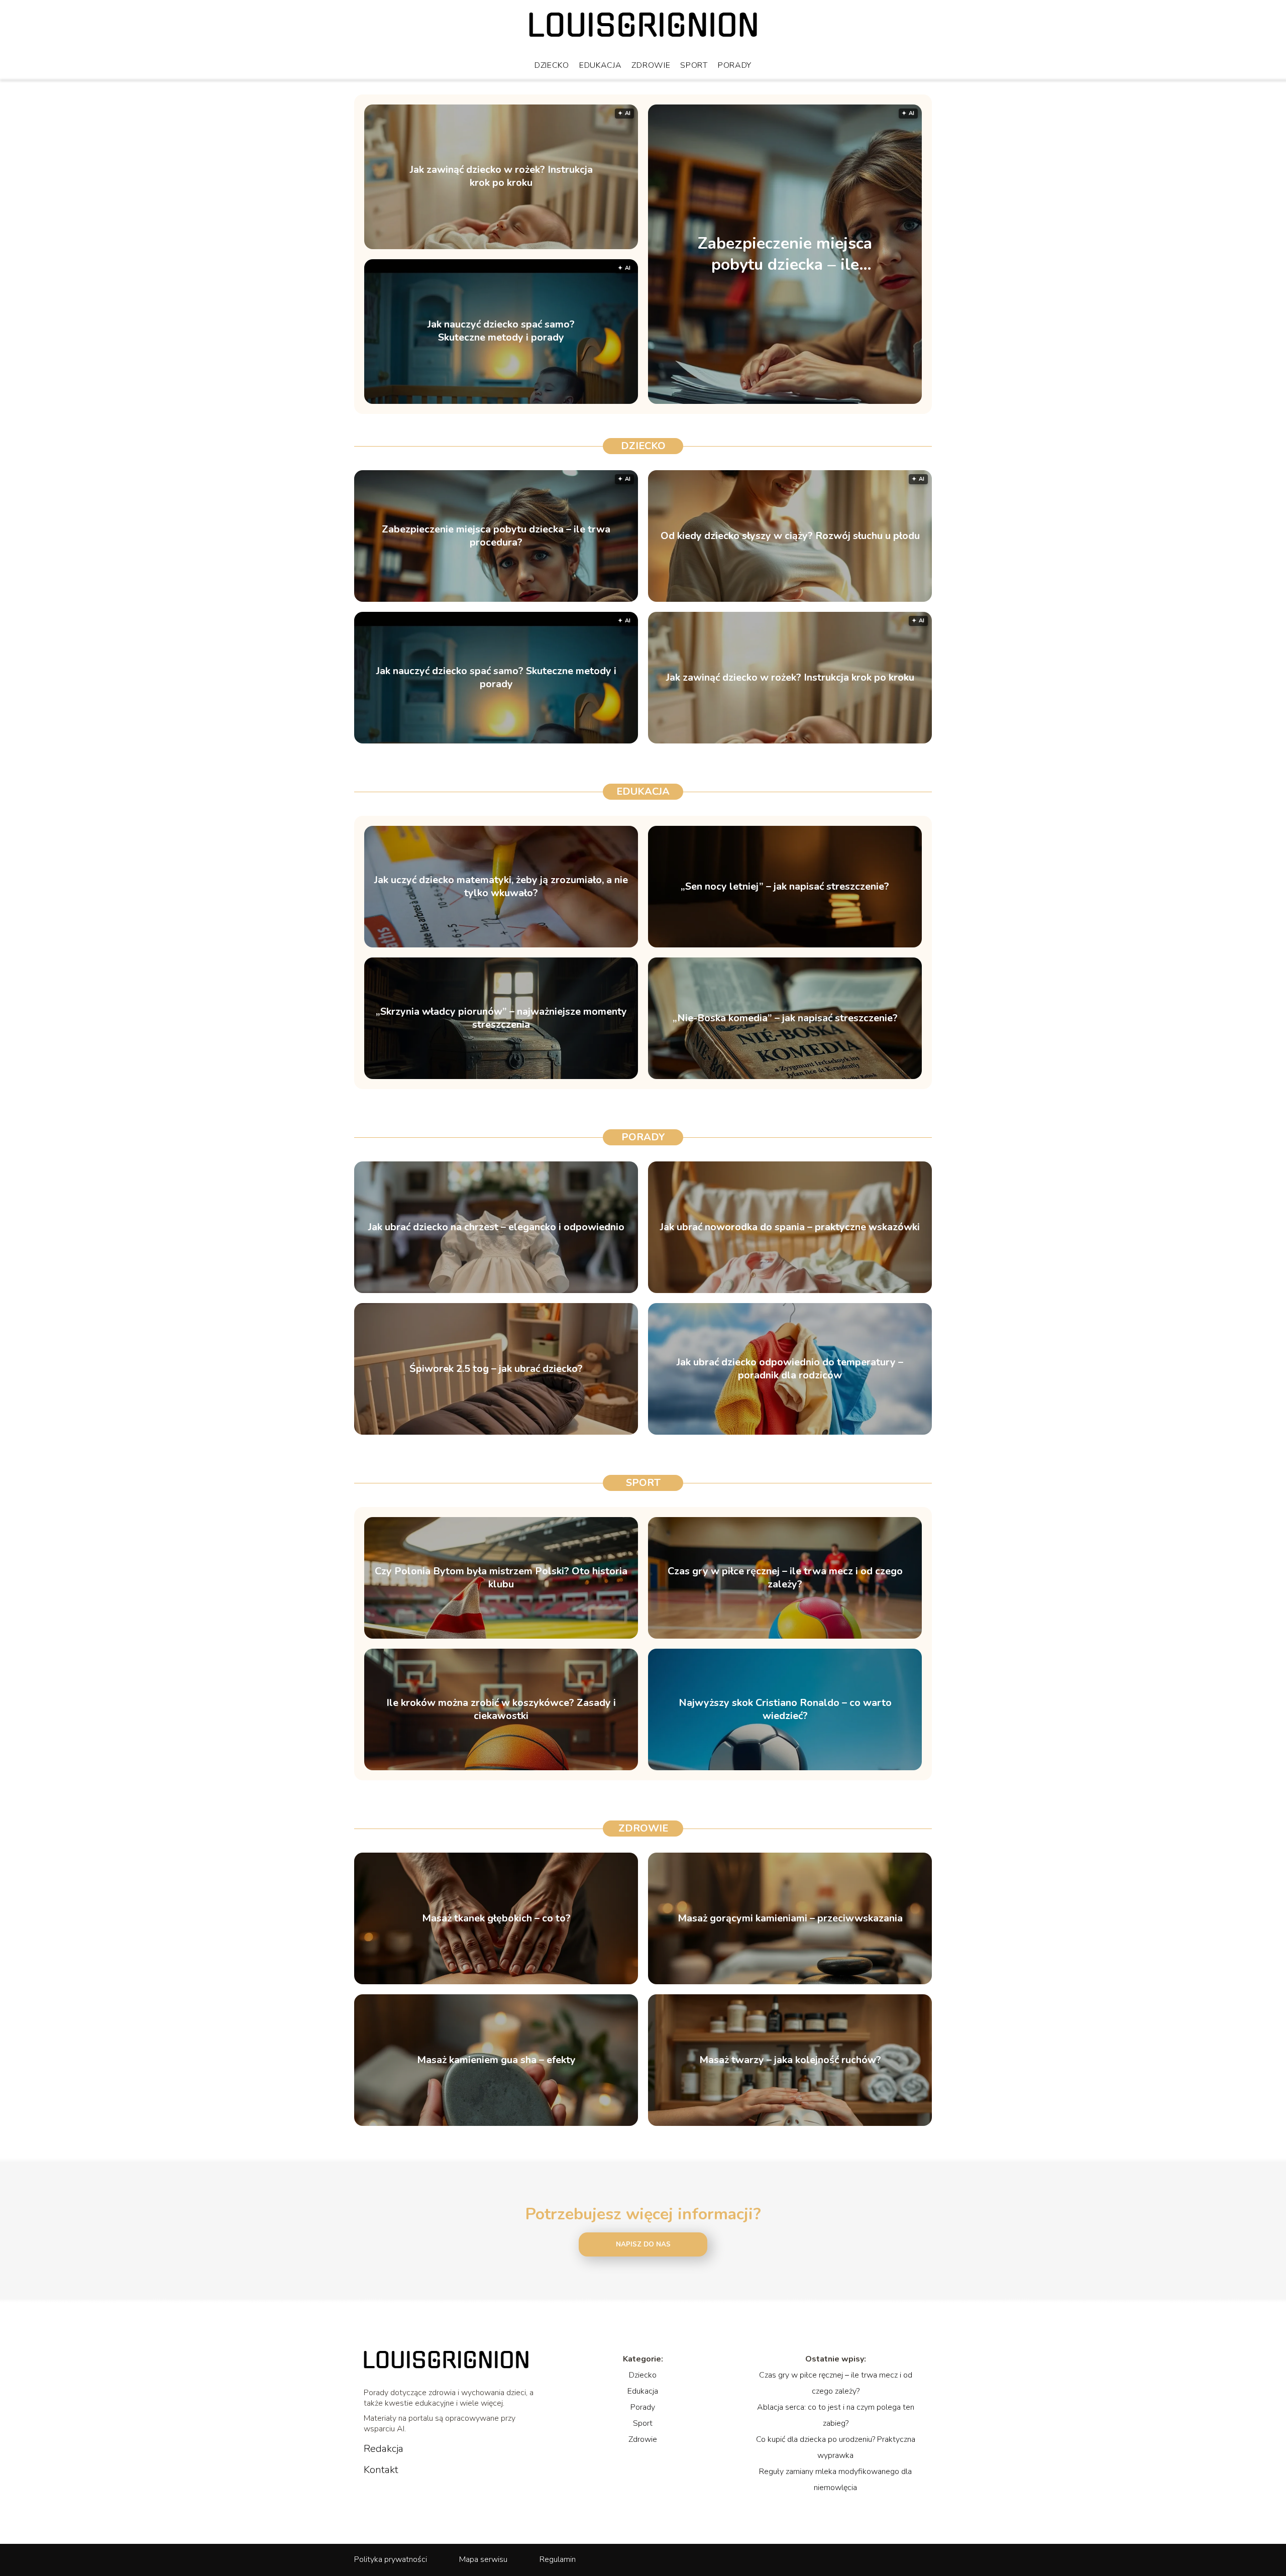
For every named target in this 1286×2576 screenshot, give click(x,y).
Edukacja (601, 65)
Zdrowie (651, 65)
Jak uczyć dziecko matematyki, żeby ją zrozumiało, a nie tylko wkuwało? (501, 887)
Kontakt (381, 2470)
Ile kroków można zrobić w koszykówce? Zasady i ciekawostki (501, 1709)
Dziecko (552, 65)
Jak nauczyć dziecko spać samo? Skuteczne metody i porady (501, 332)
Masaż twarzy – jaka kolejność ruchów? (790, 2060)
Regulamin (558, 2559)
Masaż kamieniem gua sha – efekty (496, 2060)
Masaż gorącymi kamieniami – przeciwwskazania (790, 1918)
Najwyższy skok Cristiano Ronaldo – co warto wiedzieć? (785, 1709)
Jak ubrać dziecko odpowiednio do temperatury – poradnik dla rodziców (790, 1369)
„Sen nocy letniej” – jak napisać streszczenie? (785, 887)
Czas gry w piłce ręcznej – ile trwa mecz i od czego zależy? (785, 1578)
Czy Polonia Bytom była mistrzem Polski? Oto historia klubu (501, 1578)
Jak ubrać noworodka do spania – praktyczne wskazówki (790, 1227)
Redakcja (384, 2449)
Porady (735, 65)
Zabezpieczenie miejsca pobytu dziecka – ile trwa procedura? (785, 254)
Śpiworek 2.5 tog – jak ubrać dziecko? (496, 1369)
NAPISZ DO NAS (643, 2244)
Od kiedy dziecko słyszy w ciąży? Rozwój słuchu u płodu (790, 536)
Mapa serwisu (483, 2559)
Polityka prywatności (391, 2559)
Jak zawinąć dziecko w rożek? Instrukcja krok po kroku (501, 177)
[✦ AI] (848, 401)
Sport (694, 65)
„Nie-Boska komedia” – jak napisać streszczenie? (785, 1018)
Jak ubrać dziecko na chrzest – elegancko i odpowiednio (496, 1227)
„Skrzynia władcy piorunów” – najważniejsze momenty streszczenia (501, 1018)
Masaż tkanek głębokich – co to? (496, 1918)
